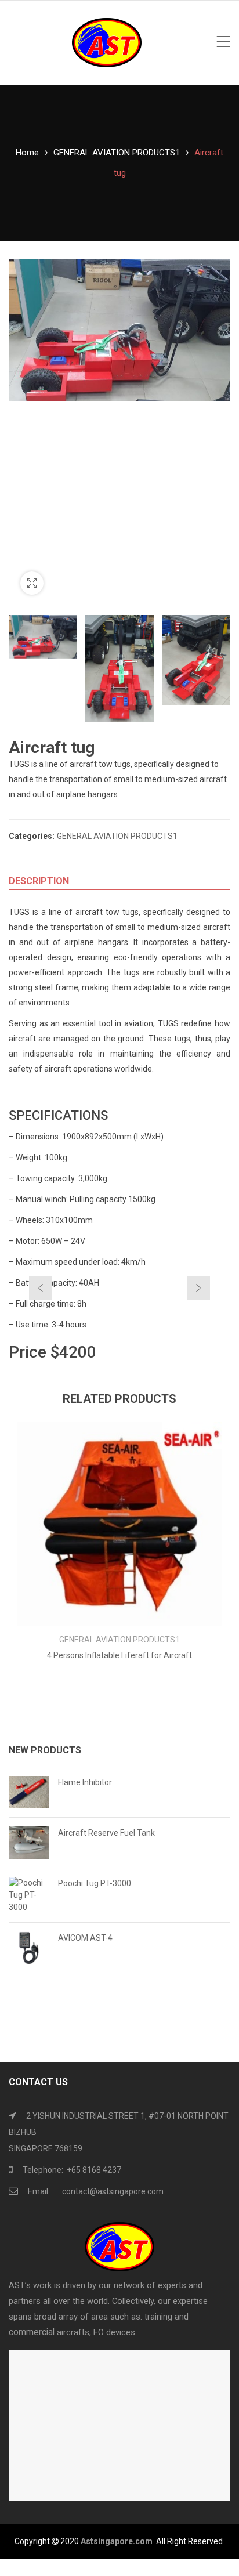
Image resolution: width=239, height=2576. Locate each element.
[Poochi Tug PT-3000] (29, 1895)
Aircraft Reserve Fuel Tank (106, 1833)
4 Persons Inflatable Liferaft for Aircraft (119, 1655)
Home (27, 153)
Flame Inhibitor (85, 1782)
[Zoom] (32, 583)
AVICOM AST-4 (85, 1938)
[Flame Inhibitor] (29, 1792)
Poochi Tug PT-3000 (95, 1883)
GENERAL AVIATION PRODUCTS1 (117, 153)
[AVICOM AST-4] (29, 1948)
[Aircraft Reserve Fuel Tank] (29, 1843)
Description (39, 881)
